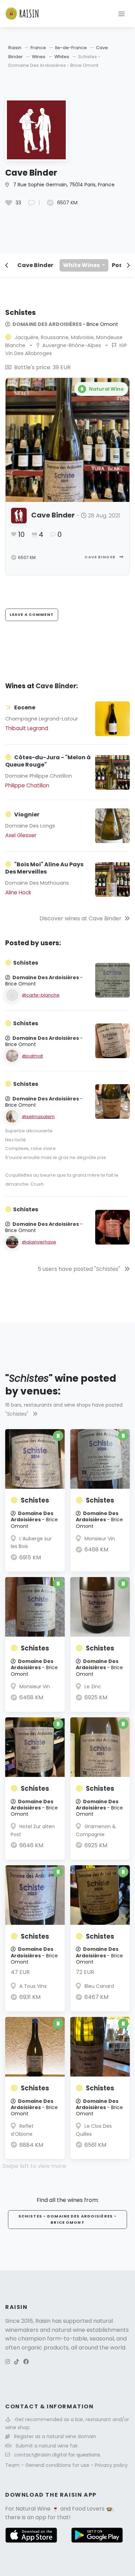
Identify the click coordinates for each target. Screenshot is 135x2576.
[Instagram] (8, 2362)
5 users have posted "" (80, 1269)
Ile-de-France (71, 48)
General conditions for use (58, 2465)
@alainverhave (39, 1242)
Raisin (15, 48)
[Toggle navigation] (121, 14)
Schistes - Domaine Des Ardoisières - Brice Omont (67, 2219)
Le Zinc (93, 1687)
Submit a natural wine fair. (47, 2446)
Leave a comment (32, 614)
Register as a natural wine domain (55, 2436)
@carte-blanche (41, 995)
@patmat (32, 1056)
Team (13, 2465)
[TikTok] (17, 2362)
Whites (62, 57)
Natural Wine (33, 2509)
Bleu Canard (99, 1986)
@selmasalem (38, 1117)
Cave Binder (35, 265)
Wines (39, 57)
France (38, 48)
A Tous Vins (33, 1986)
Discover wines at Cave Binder (80, 918)
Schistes (35, 1500)
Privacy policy (111, 2465)
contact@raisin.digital (40, 2455)
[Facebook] (26, 2362)
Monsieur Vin (100, 1539)
